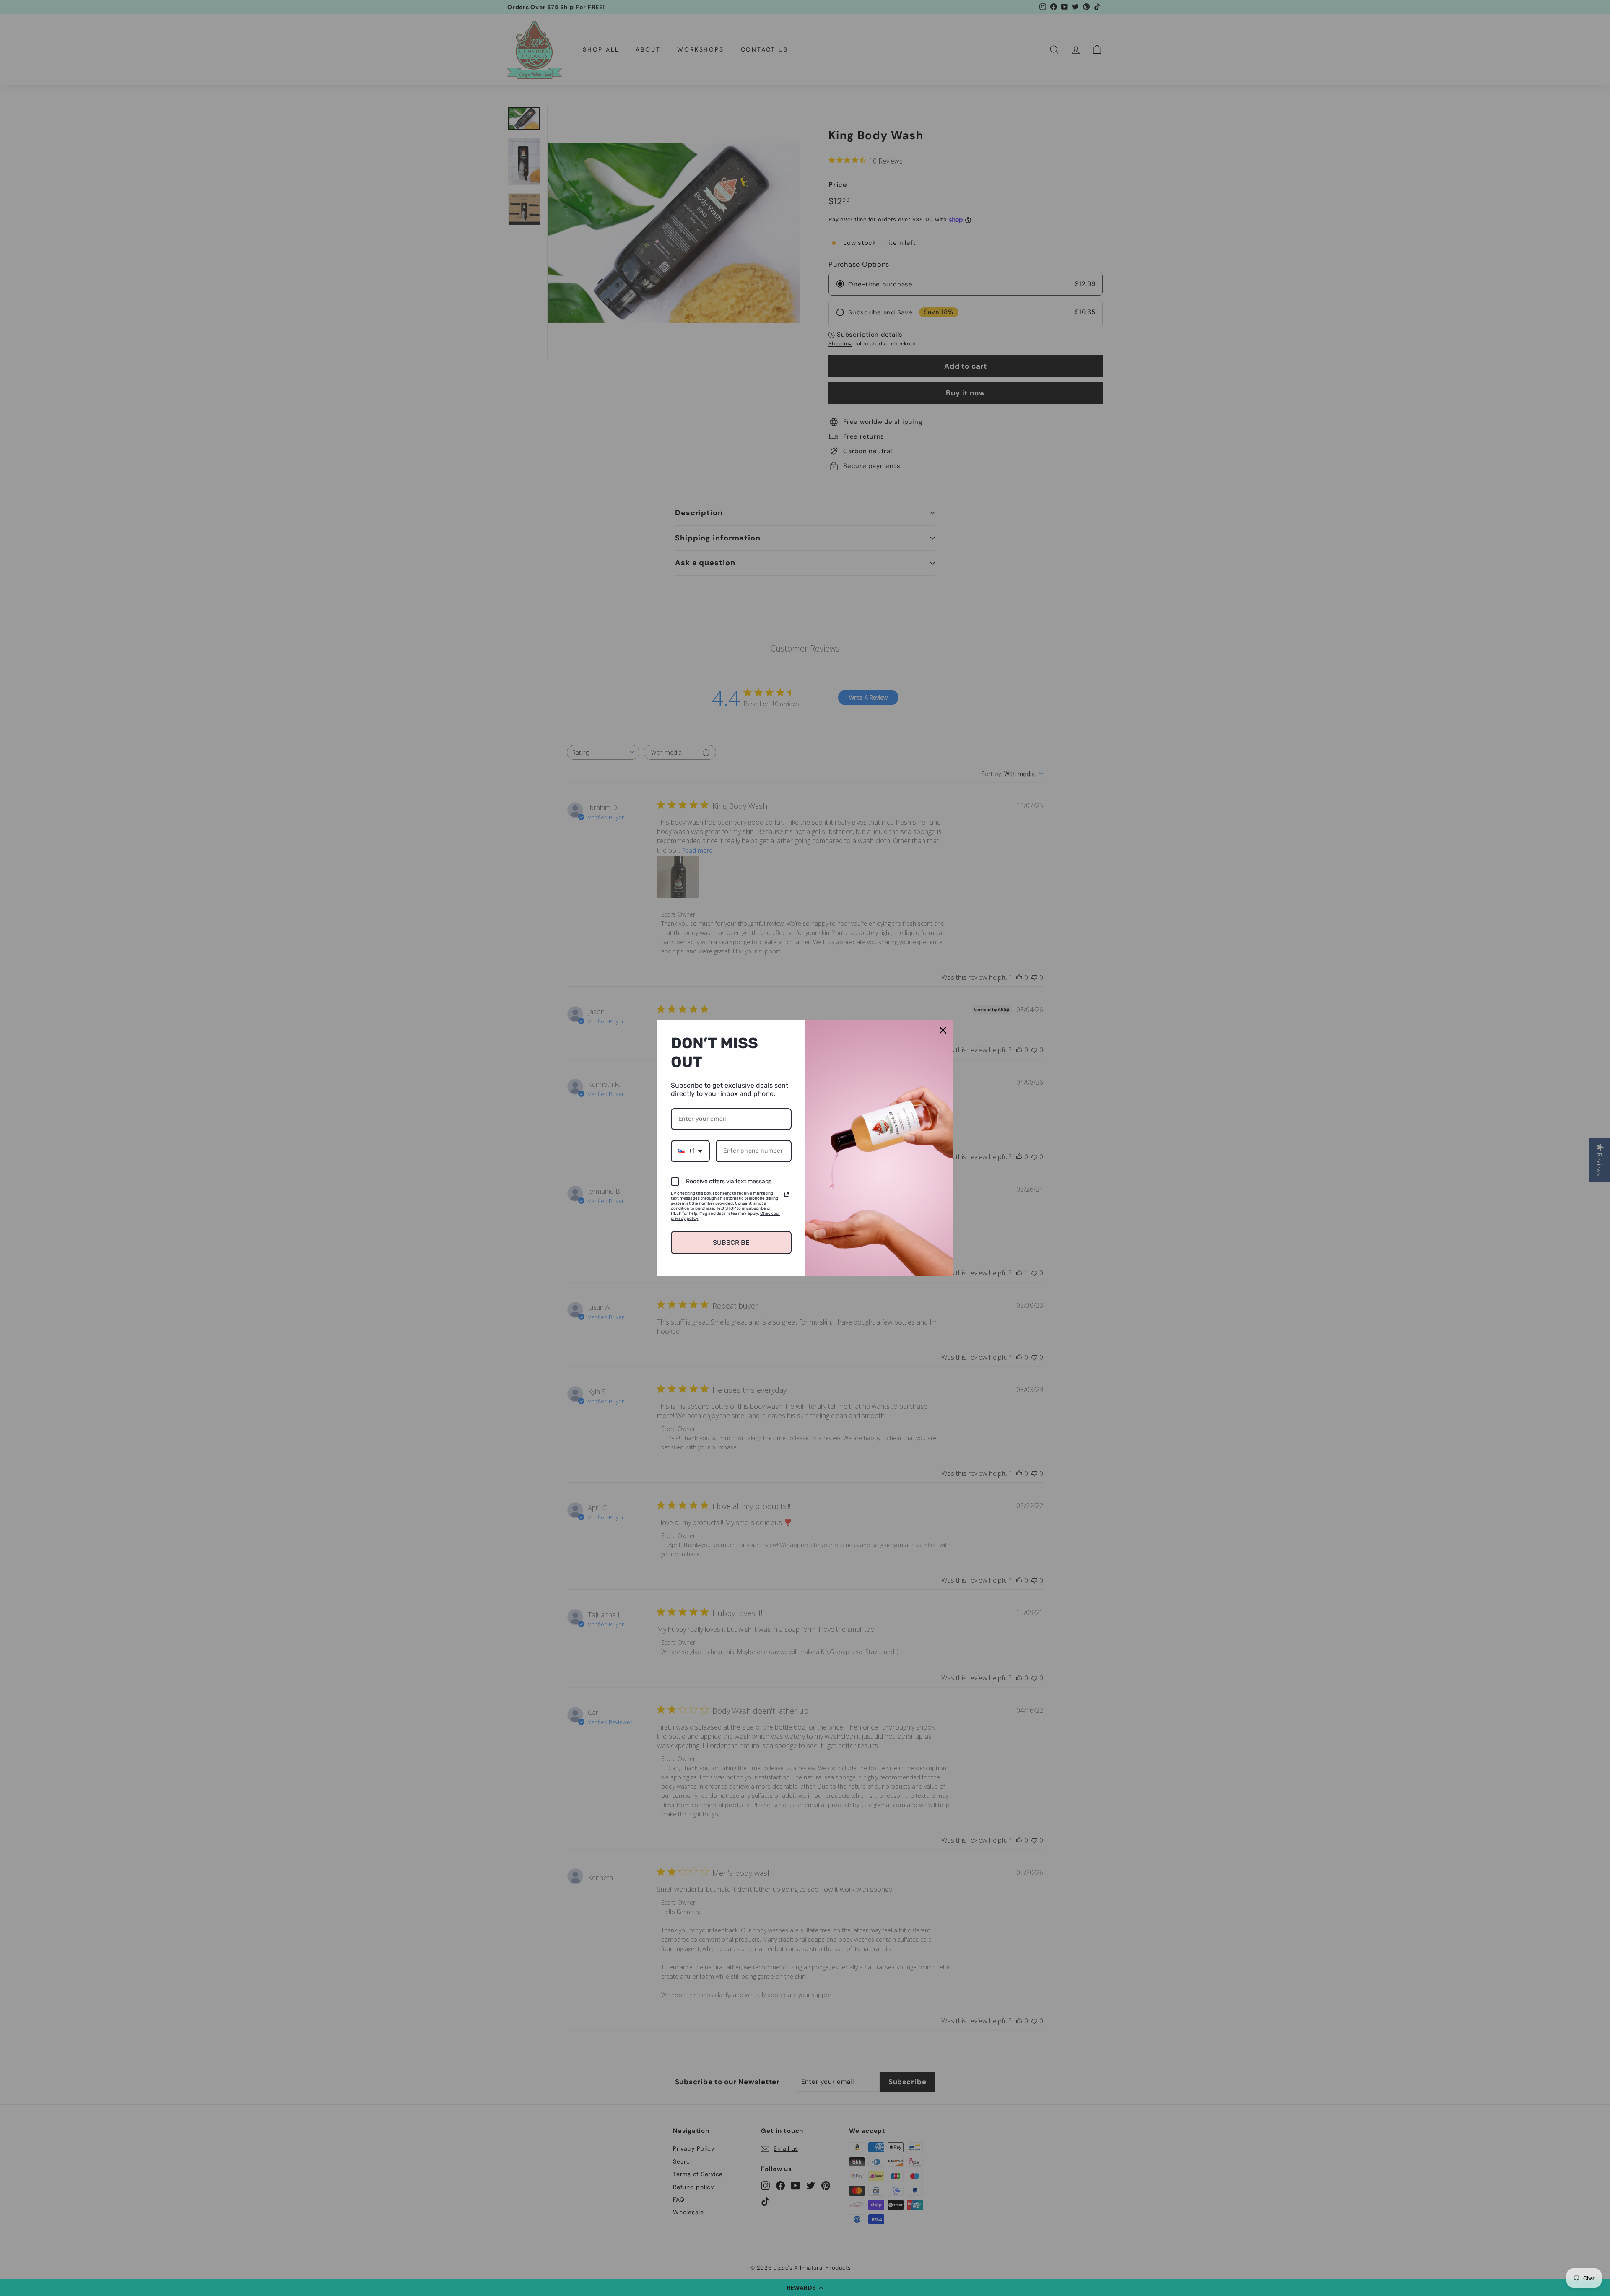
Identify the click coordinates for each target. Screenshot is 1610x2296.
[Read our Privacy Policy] (787, 1195)
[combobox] (690, 1151)
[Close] (943, 1030)
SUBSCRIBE (731, 1243)
